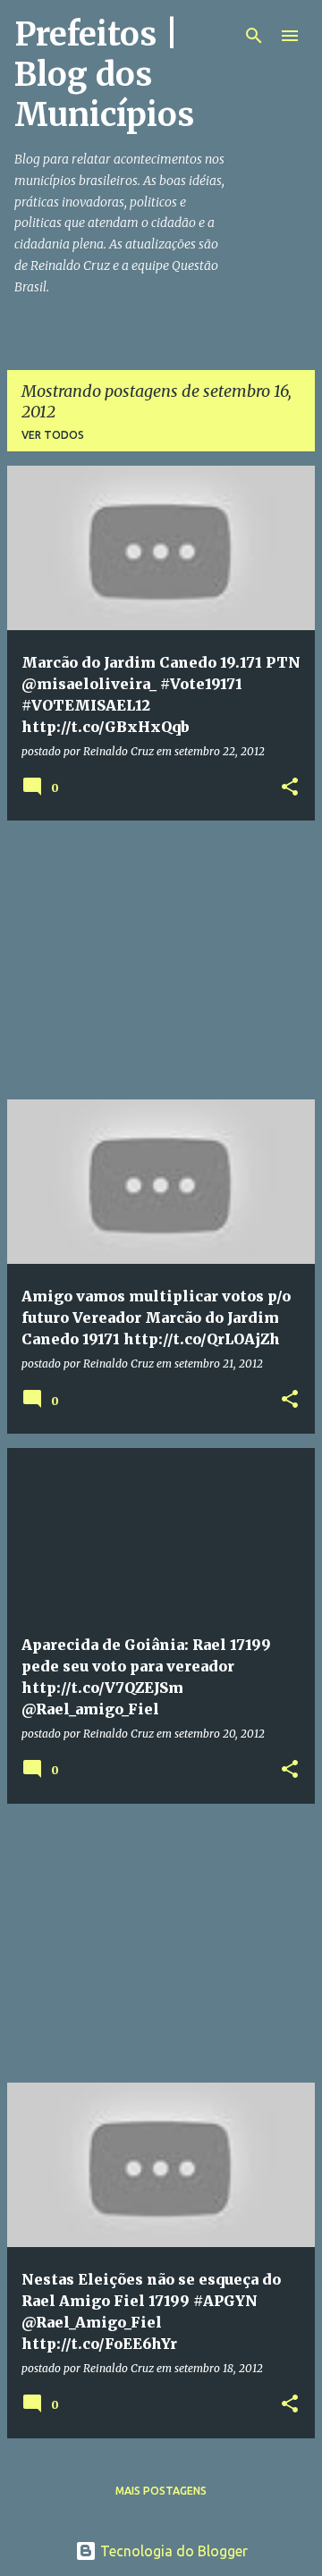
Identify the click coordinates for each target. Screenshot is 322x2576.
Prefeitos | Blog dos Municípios (104, 75)
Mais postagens (161, 2491)
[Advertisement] (161, 960)
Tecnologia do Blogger (172, 2551)
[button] (290, 788)
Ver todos (53, 435)
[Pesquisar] (254, 36)
